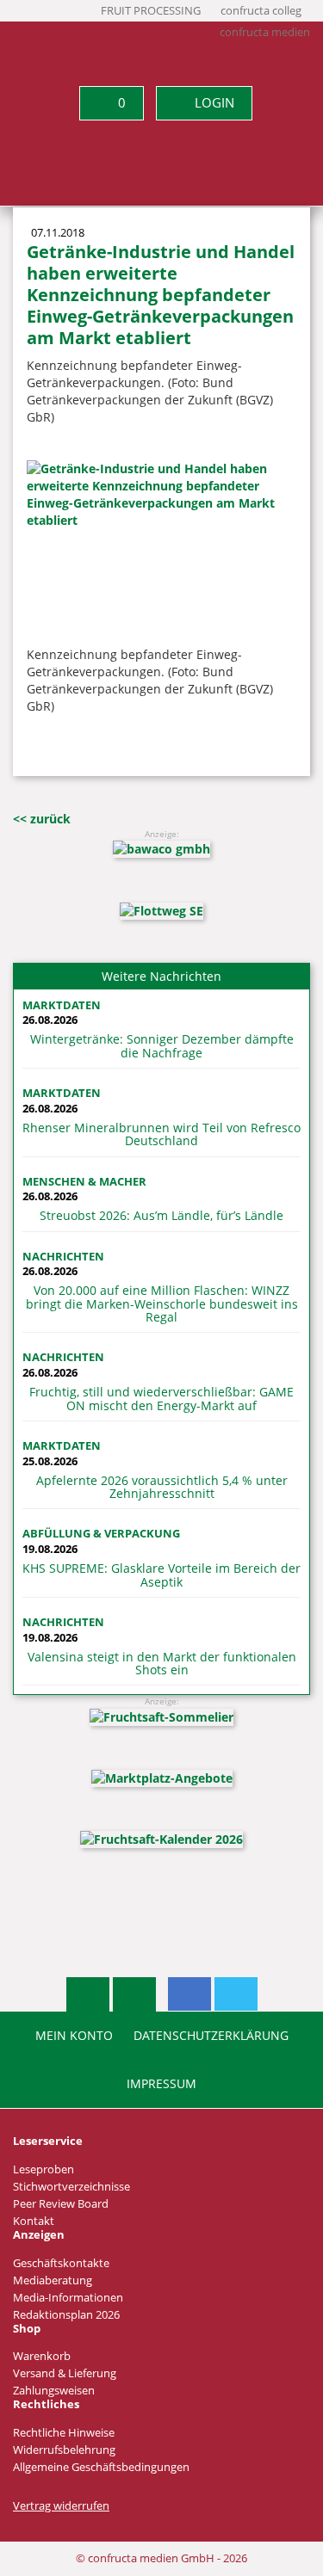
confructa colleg (261, 11)
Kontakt (34, 2221)
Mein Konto (74, 2036)
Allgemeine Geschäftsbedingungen (101, 2467)
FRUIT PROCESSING (151, 11)
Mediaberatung (53, 2280)
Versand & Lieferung (65, 2373)
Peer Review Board (61, 2204)
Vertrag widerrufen (61, 2506)
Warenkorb (42, 2356)
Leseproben (43, 2169)
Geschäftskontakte (61, 2263)
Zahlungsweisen (54, 2391)
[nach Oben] (88, 1994)
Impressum (161, 2084)
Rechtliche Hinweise (64, 2433)
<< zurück (42, 819)
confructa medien (265, 32)
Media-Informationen (68, 2298)
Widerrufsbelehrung (64, 2450)
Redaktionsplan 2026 (66, 2315)
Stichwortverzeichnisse (71, 2187)
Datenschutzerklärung (211, 2036)
